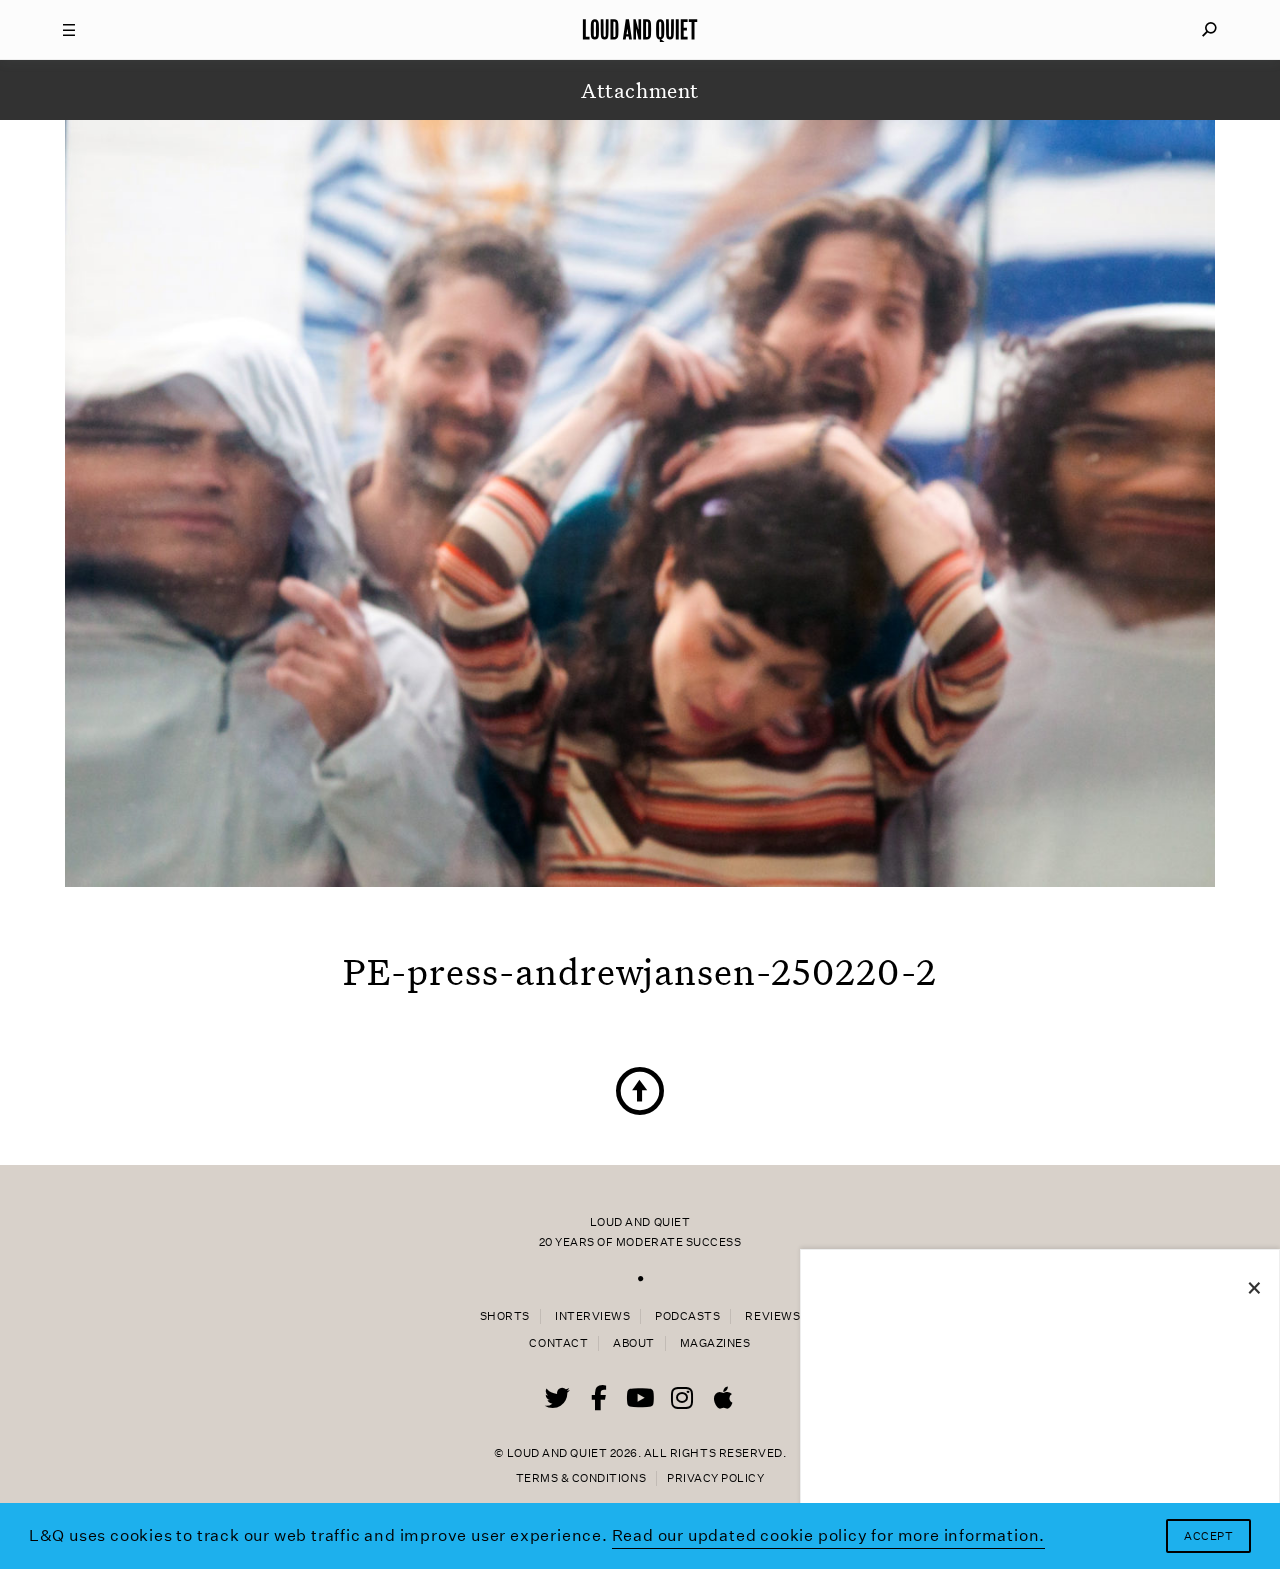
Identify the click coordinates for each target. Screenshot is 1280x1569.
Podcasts (687, 1316)
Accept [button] (1208, 1536)
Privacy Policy (715, 1478)
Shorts (505, 1316)
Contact (558, 1343)
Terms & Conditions (581, 1478)
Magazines (715, 1343)
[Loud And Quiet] (640, 30)
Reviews (772, 1316)
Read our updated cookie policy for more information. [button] (829, 1535)
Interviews (592, 1316)
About (634, 1343)
